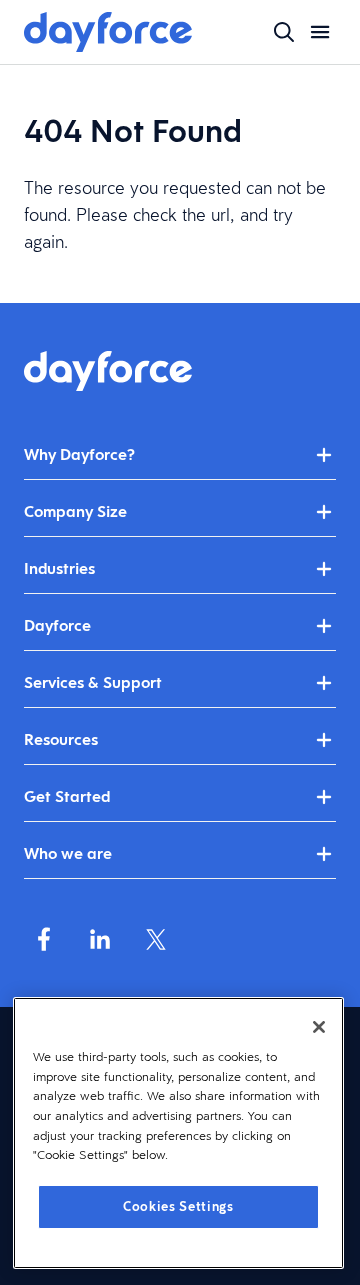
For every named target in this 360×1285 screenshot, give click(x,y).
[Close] (319, 1027)
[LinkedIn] (100, 939)
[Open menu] (320, 32)
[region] (178, 1133)
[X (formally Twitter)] (156, 939)
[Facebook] (44, 939)
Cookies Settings (178, 1206)
